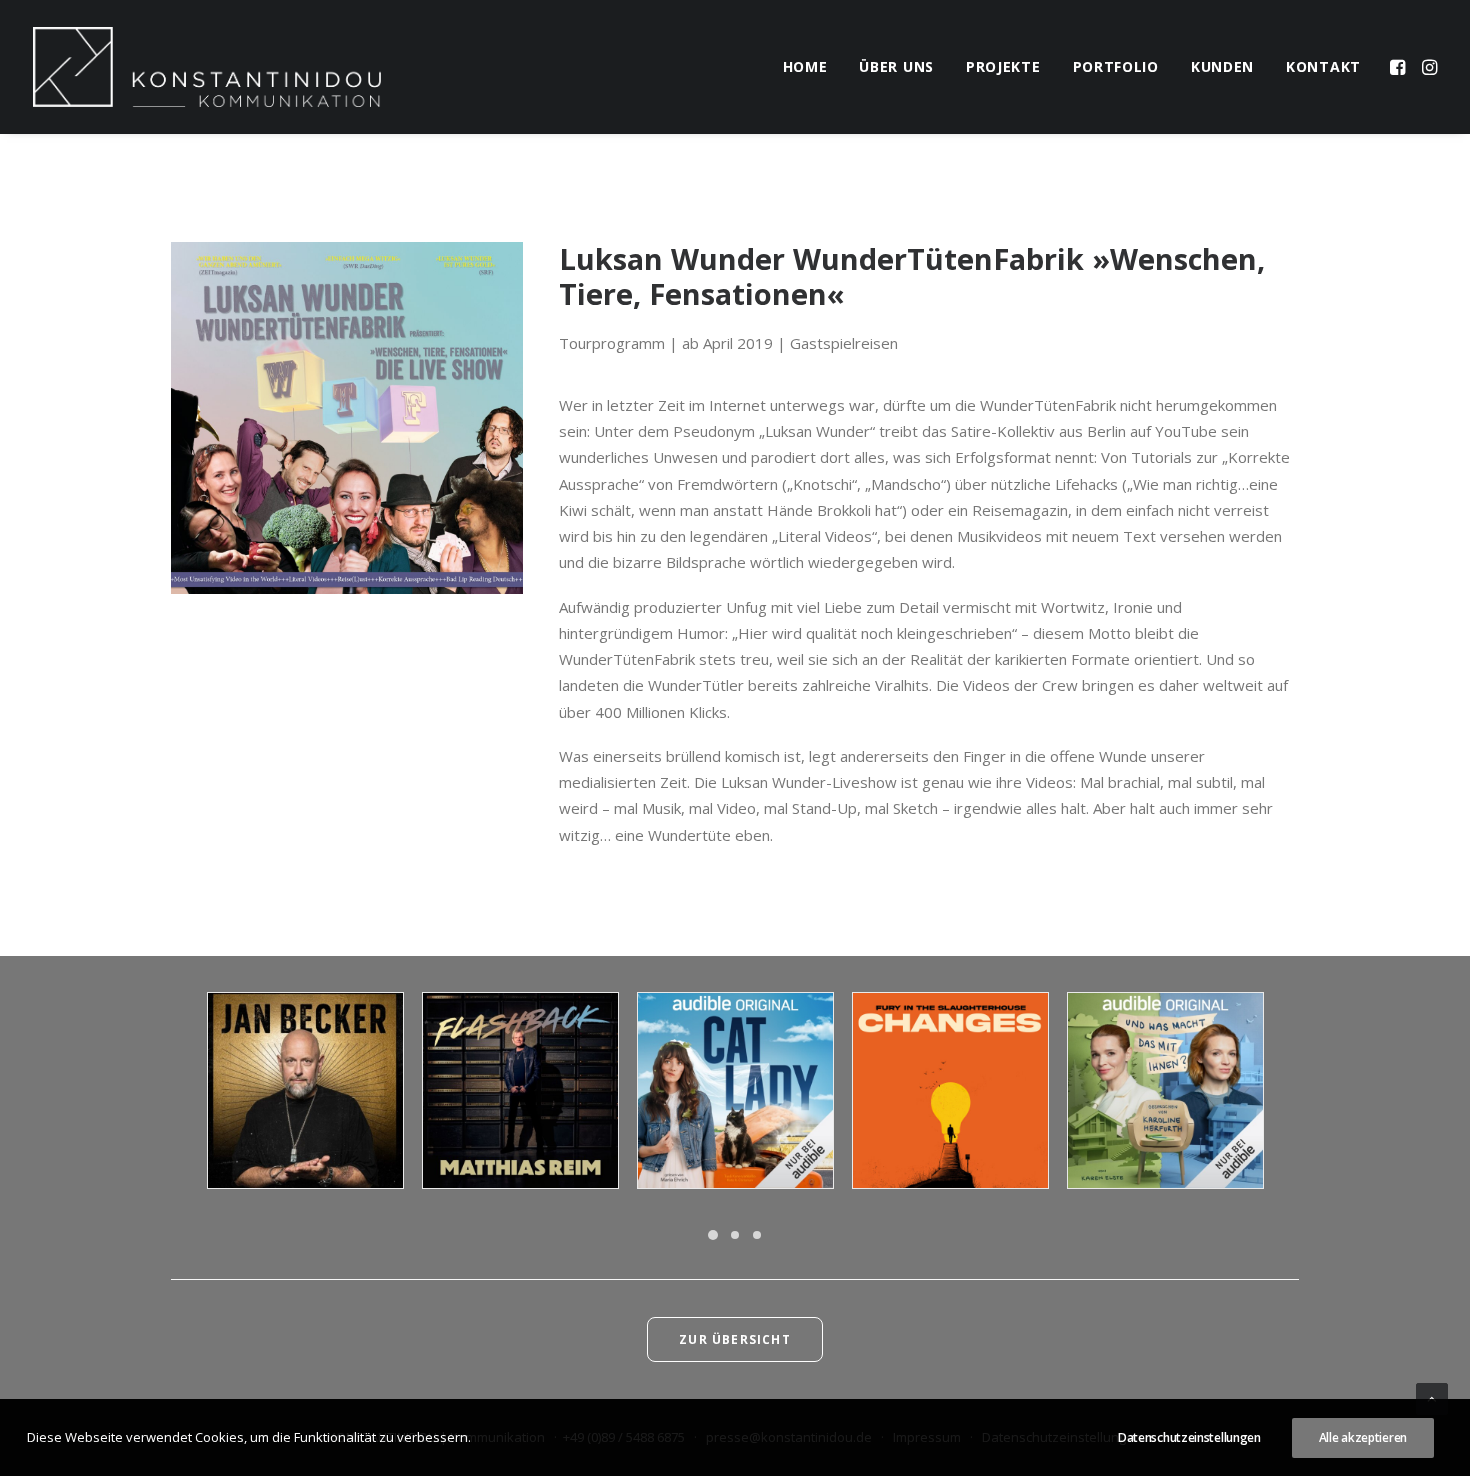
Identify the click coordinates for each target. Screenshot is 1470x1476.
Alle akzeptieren (1363, 1437)
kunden (1222, 66)
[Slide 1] (713, 1235)
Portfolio (1116, 66)
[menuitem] (805, 67)
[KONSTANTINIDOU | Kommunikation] (207, 67)
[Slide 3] (757, 1235)
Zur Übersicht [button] (735, 1339)
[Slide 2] (735, 1235)
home (805, 66)
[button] (1399, 67)
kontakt (1323, 66)
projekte (1003, 66)
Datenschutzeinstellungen (1189, 1437)
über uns (896, 66)
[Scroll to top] (1432, 1397)
